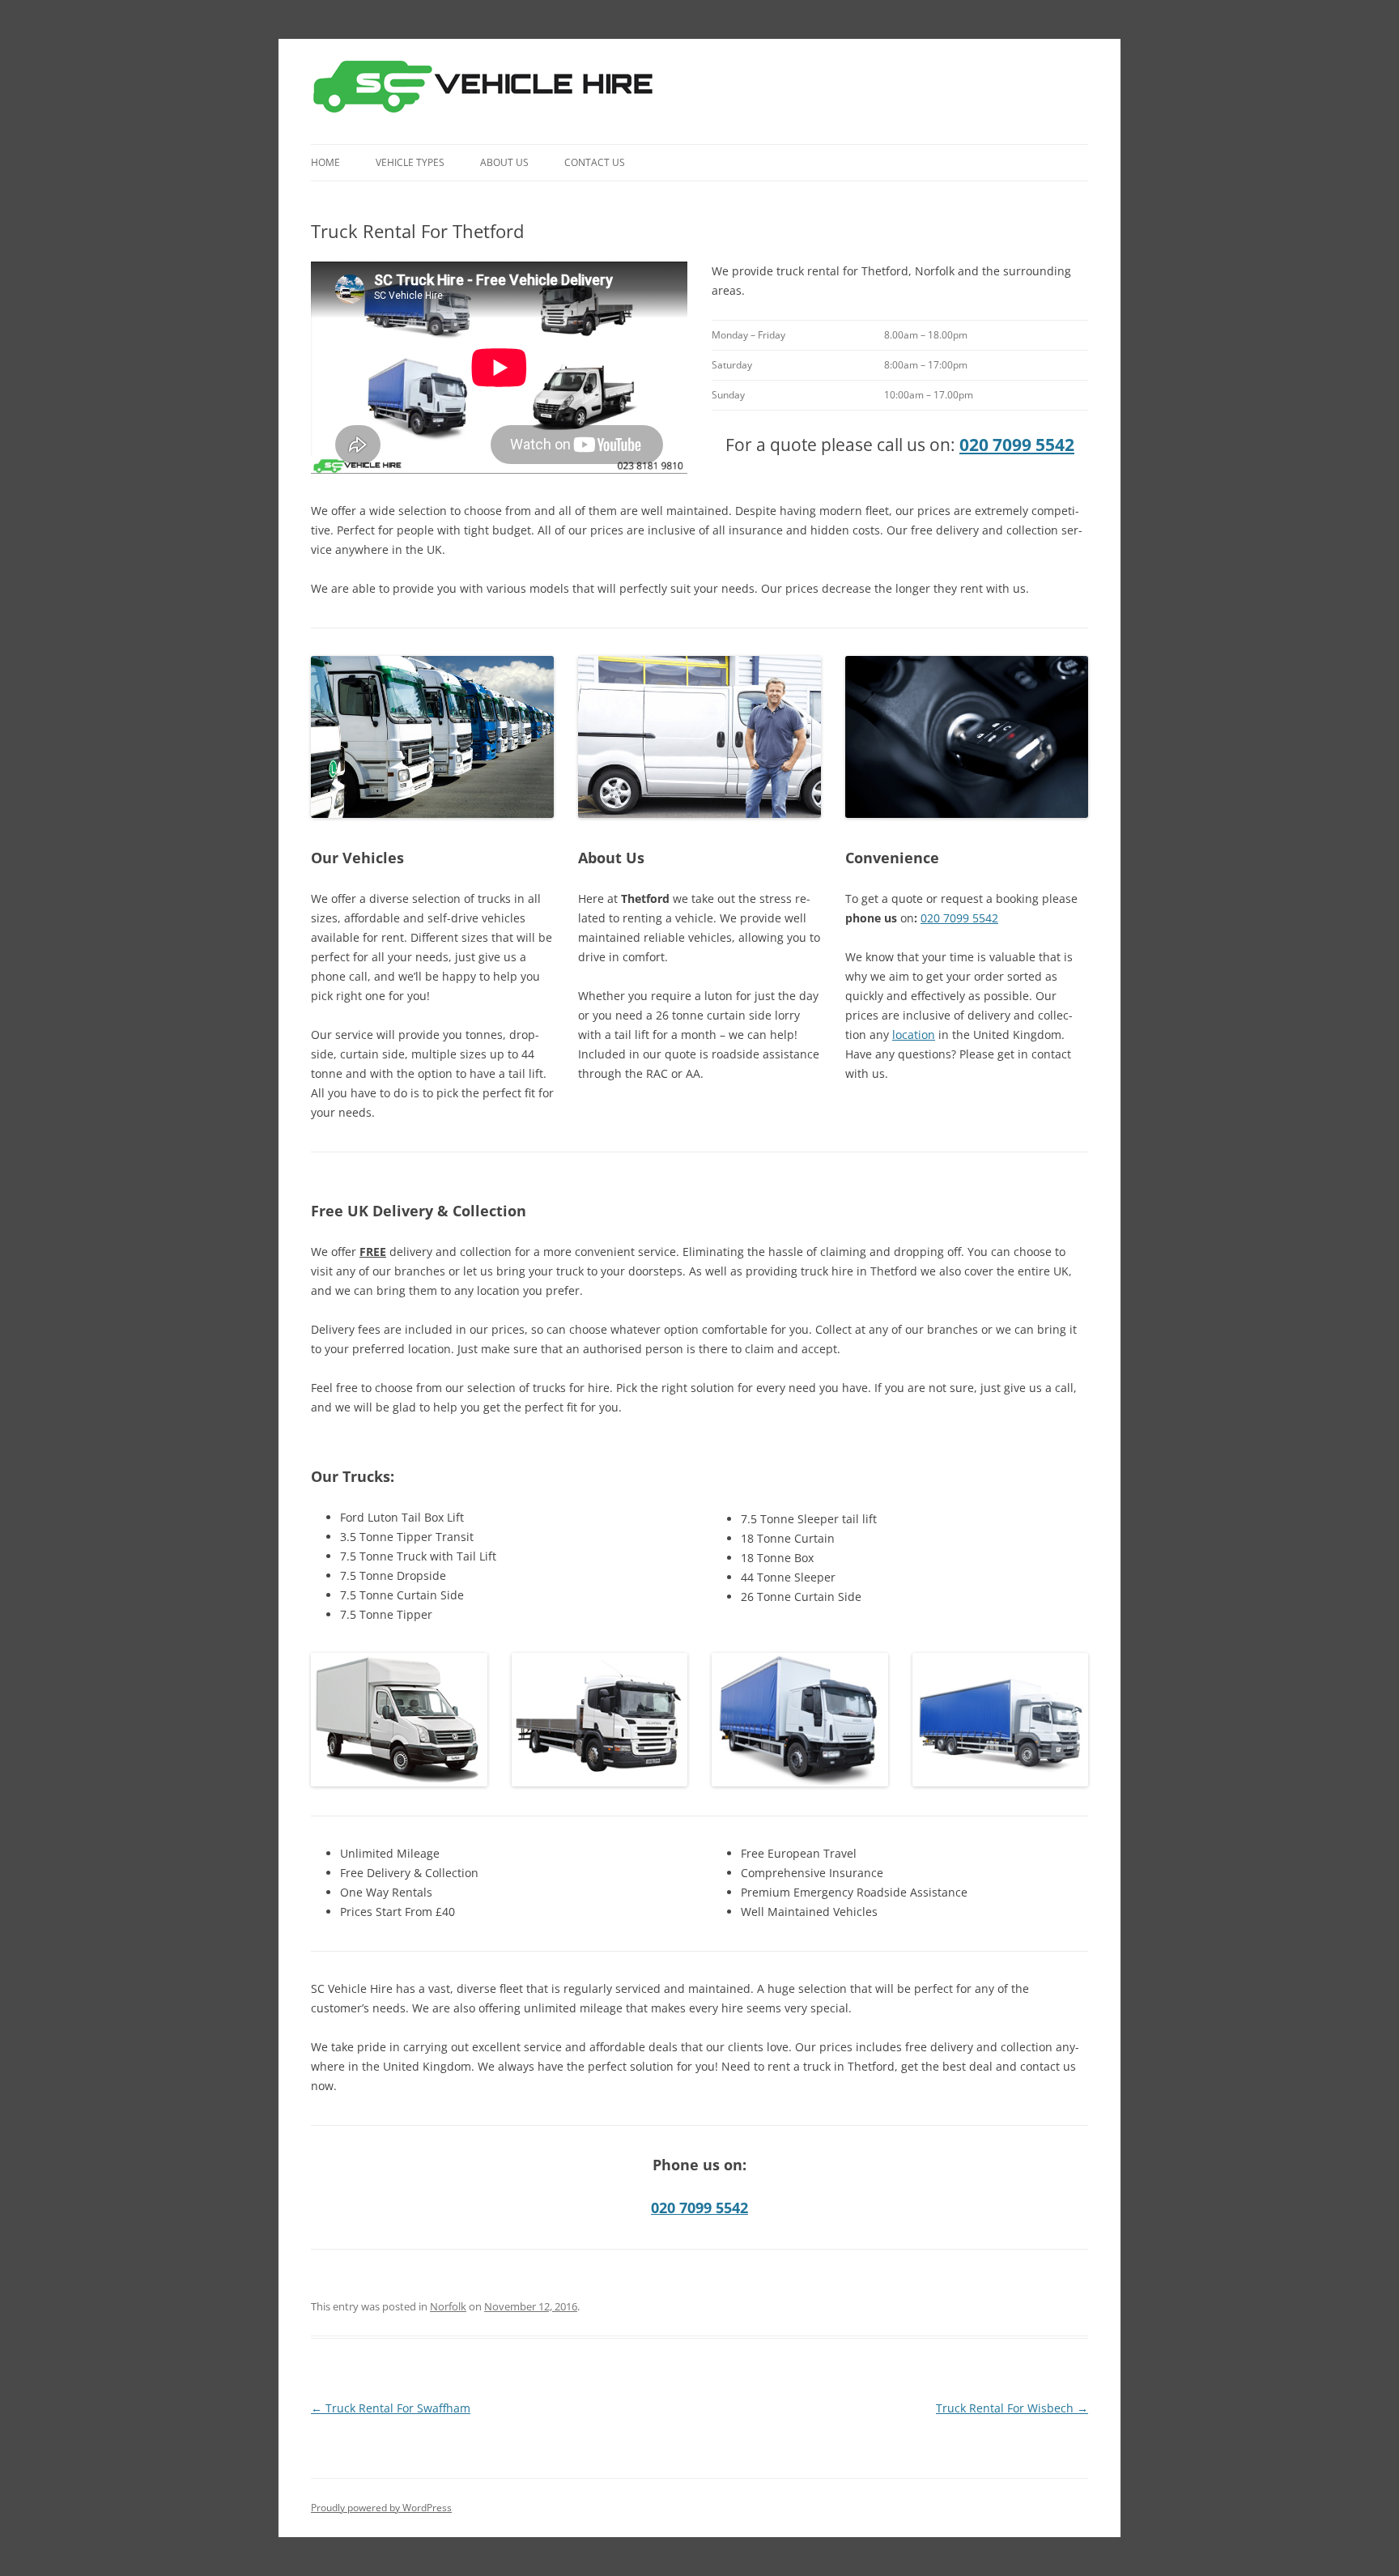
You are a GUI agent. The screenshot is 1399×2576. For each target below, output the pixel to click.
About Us (504, 162)
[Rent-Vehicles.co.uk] (489, 92)
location (914, 1035)
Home (325, 162)
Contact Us (595, 162)
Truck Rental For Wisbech (1012, 2408)
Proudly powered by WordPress (381, 2508)
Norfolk (448, 2306)
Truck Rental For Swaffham (391, 2408)
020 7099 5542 (1017, 445)
